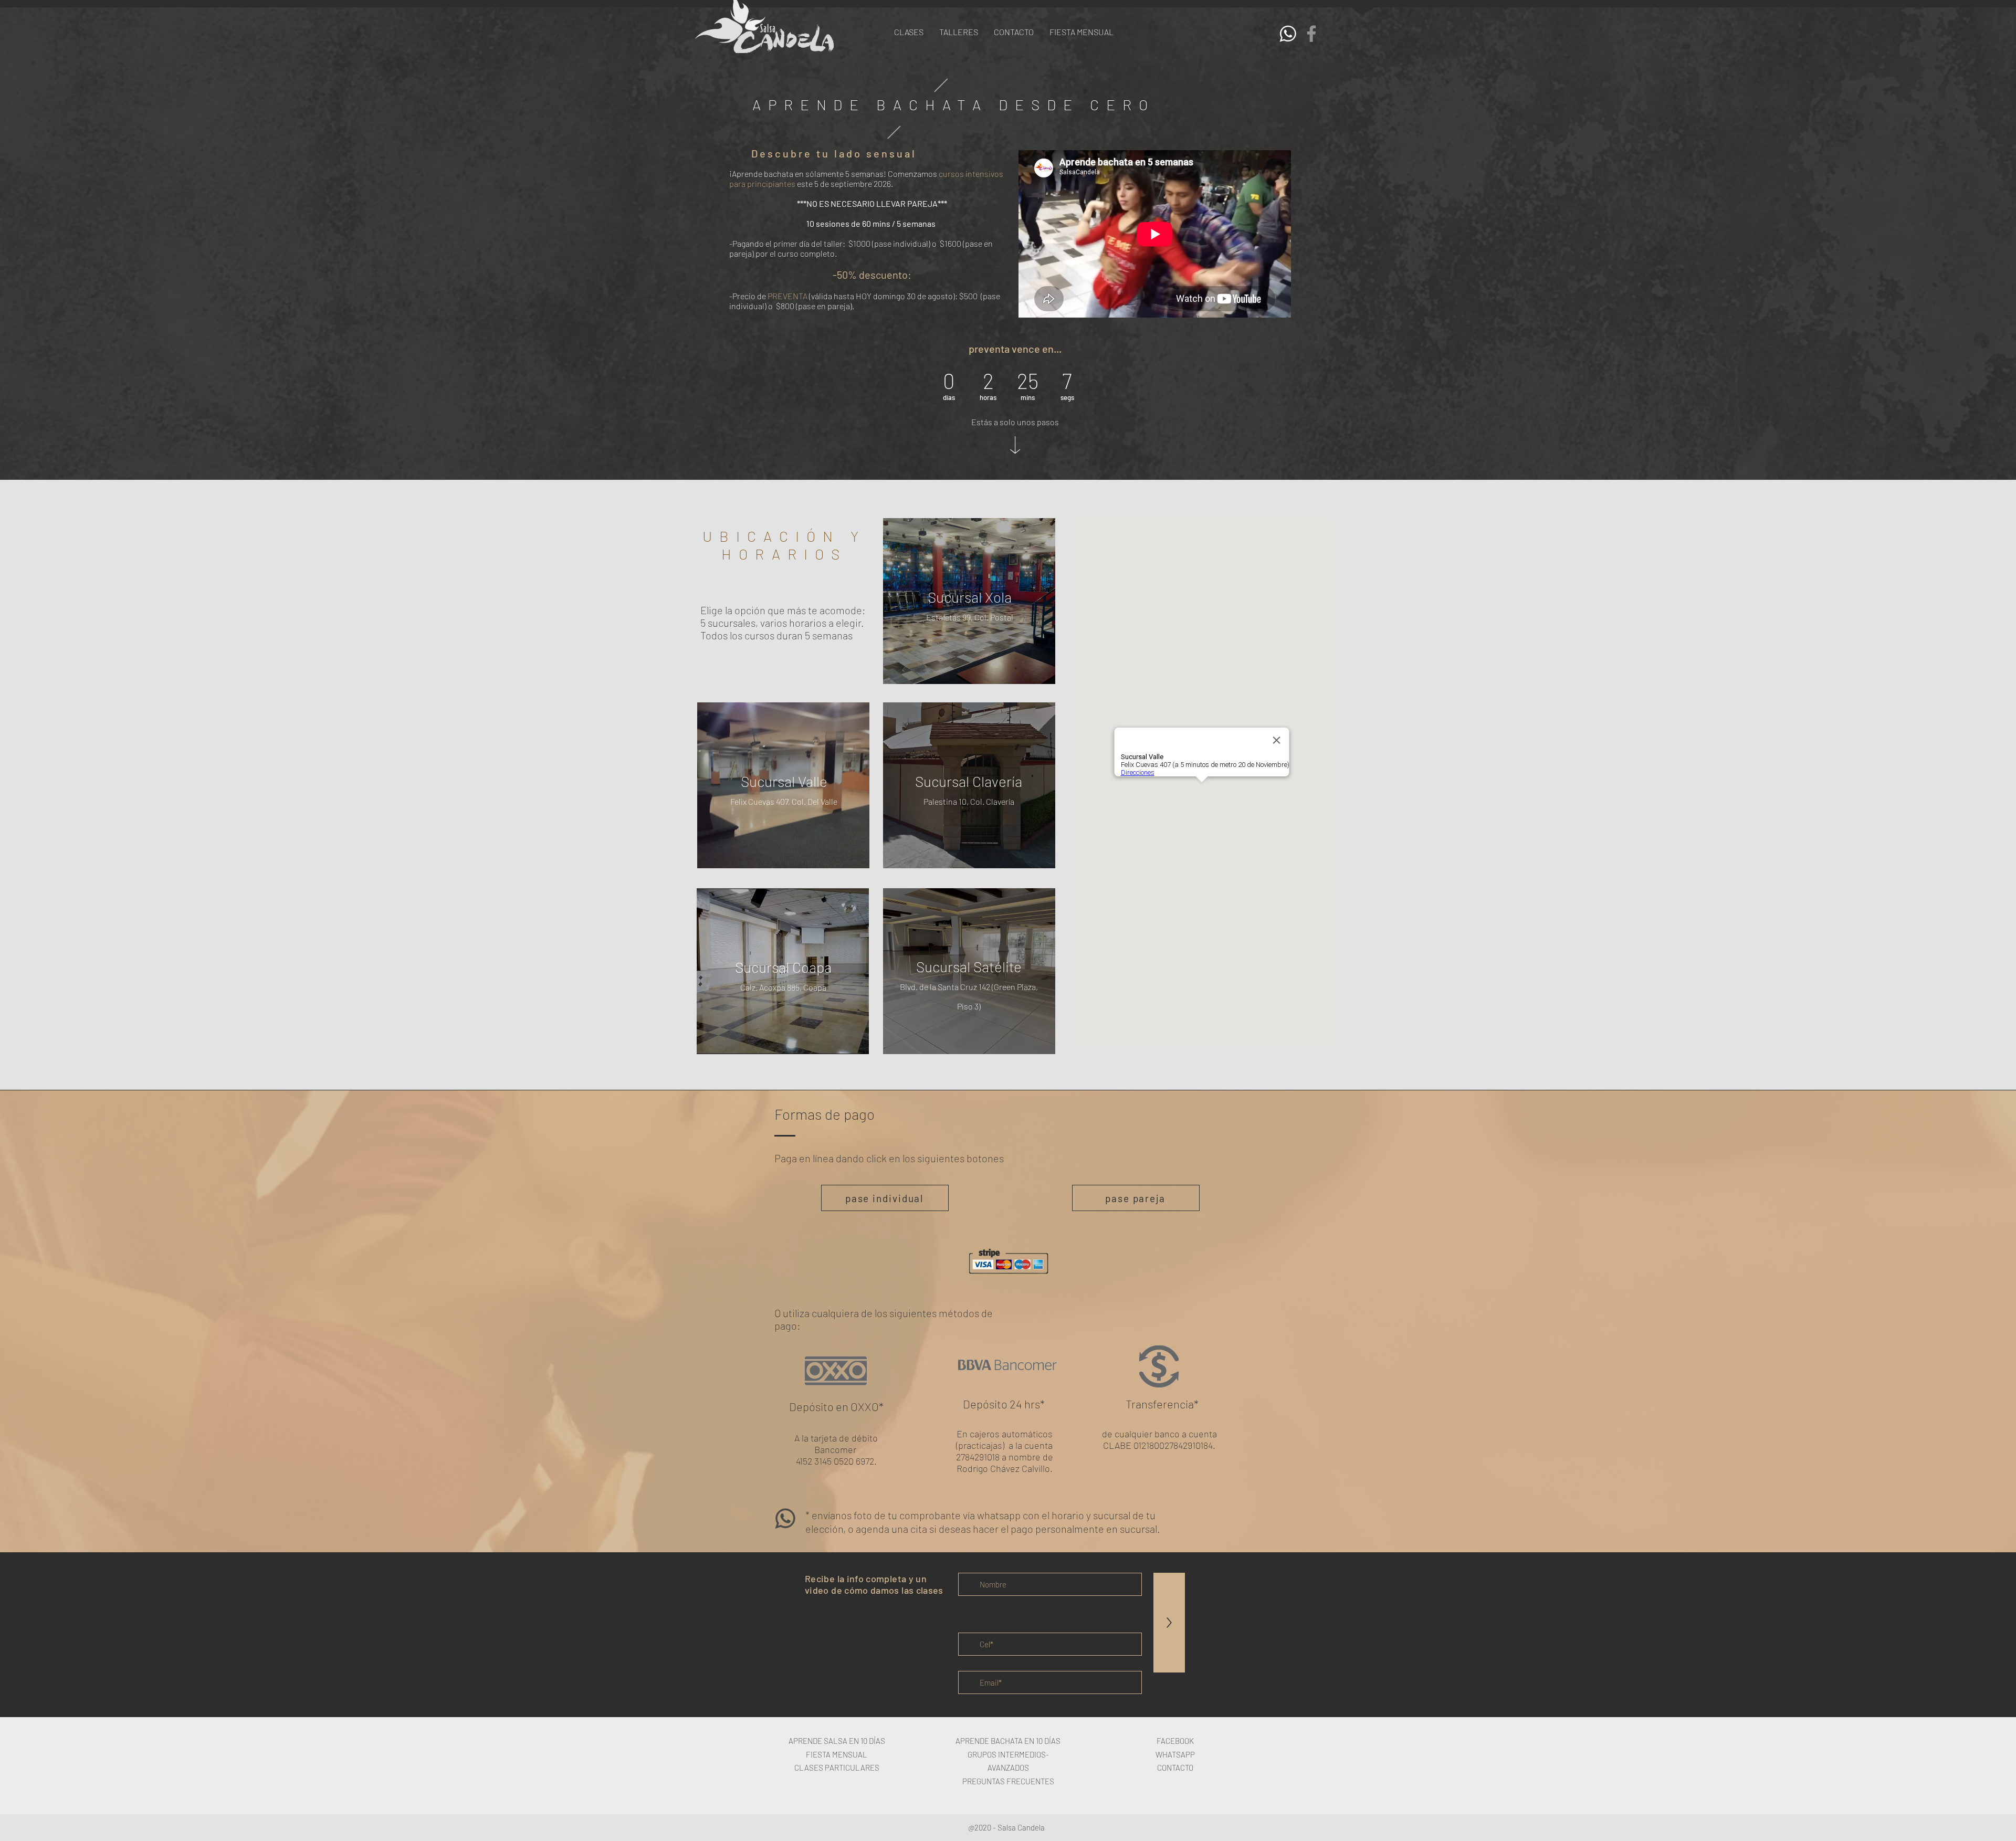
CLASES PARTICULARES (837, 1768)
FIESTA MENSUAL (837, 1754)
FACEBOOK (1175, 1741)
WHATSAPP (1175, 1754)
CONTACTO (1175, 1768)
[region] (969, 603)
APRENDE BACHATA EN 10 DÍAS (1008, 1741)
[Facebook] (1311, 34)
